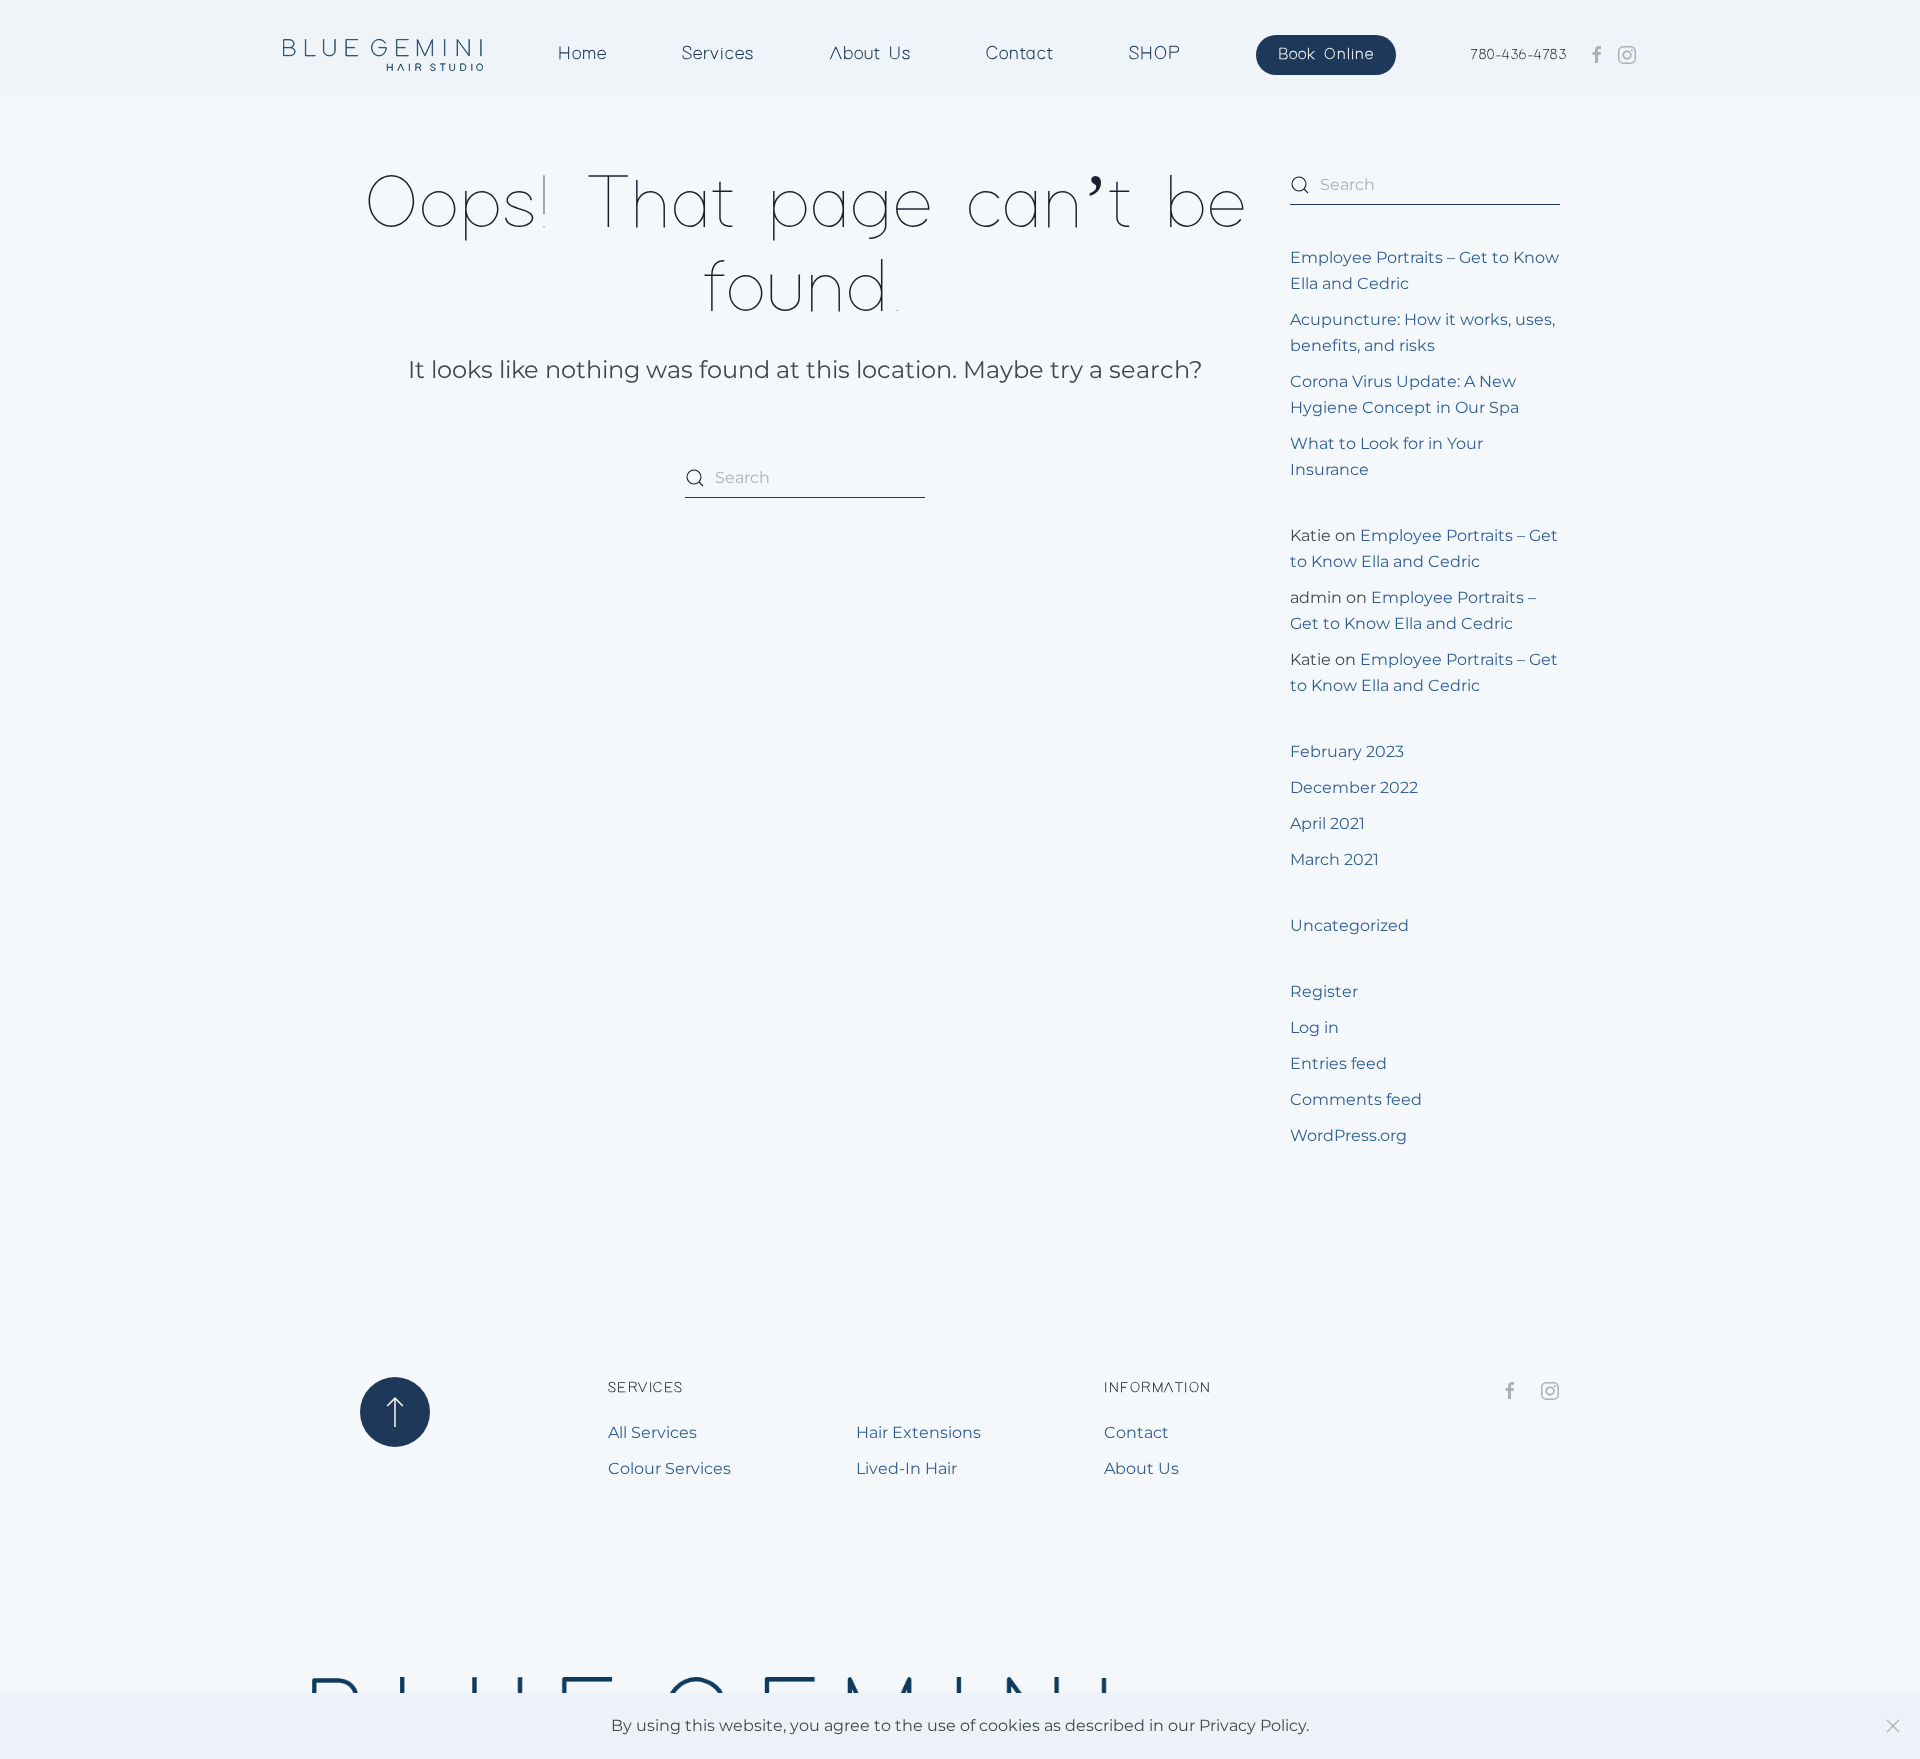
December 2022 (1354, 787)
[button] (395, 1412)
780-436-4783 (1519, 55)
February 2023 (1347, 751)
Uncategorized (1349, 925)
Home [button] (582, 54)
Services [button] (718, 54)
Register (1324, 991)
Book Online (1326, 54)
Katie (1310, 535)
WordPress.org (1348, 1135)
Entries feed (1338, 1063)
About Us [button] (870, 54)
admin (1316, 597)
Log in (1314, 1027)
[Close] (1893, 1726)
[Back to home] (382, 55)
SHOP (1155, 54)
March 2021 (1334, 859)
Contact (1019, 54)
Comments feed (1356, 1099)
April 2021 (1327, 823)
